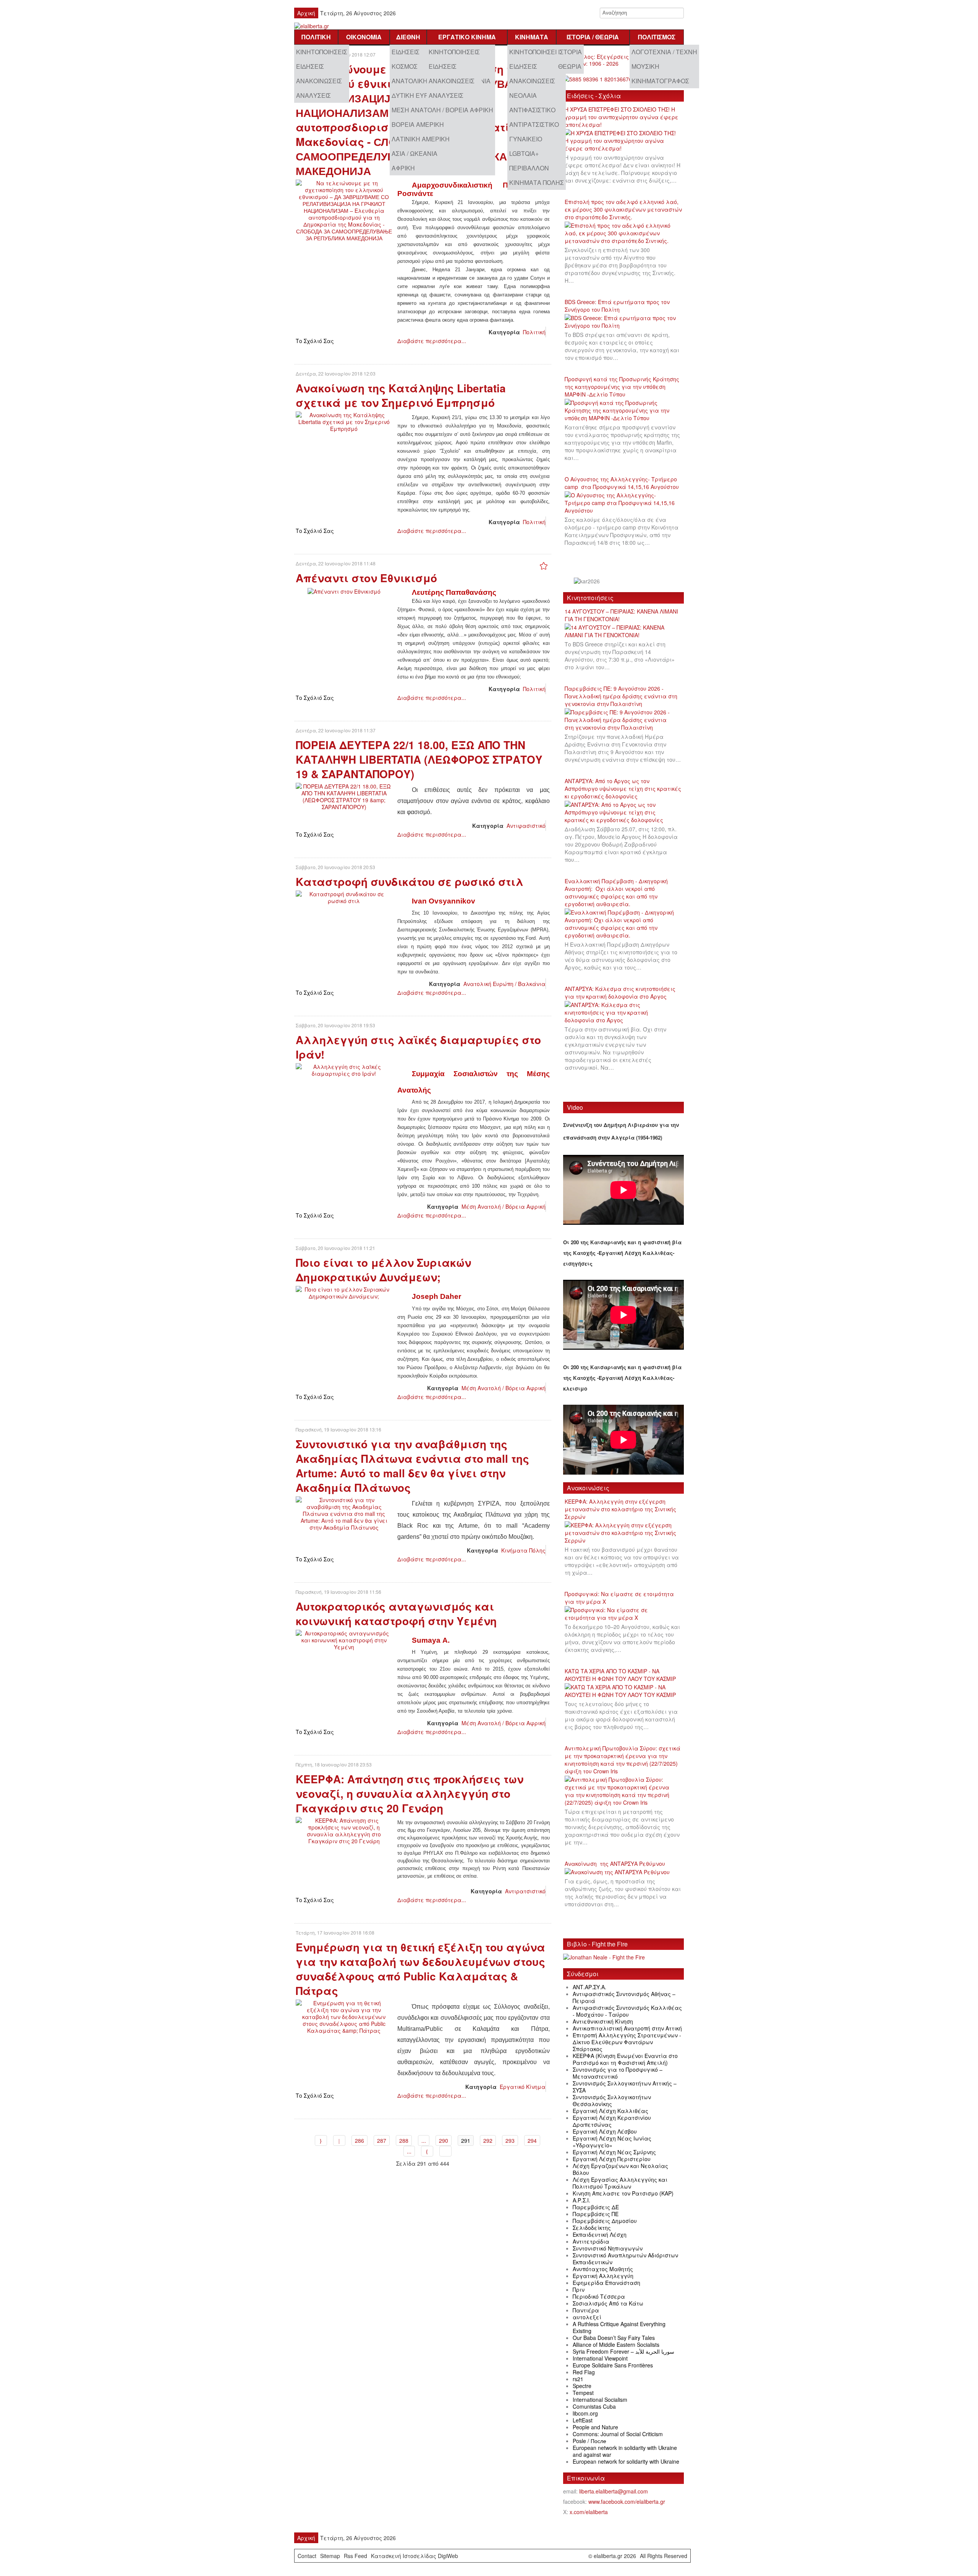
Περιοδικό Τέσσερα (599, 2296)
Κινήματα (532, 37)
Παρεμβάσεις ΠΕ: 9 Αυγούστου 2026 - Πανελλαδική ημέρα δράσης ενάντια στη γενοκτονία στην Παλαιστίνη (621, 696)
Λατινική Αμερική (421, 139)
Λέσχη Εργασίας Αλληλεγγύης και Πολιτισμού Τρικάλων (620, 2183)
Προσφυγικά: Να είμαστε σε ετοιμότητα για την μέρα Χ (619, 1598)
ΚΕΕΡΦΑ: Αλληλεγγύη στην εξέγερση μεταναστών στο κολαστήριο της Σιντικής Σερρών (620, 1509)
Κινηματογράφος (660, 81)
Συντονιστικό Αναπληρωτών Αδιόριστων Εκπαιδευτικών (625, 2259)
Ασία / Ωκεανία (415, 153)
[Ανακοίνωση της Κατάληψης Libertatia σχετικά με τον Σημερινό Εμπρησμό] (344, 421)
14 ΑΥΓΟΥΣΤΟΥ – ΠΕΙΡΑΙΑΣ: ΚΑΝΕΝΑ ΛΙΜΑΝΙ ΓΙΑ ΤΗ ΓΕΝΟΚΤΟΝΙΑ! (621, 615)
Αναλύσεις (313, 95)
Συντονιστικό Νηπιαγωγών (608, 2248)
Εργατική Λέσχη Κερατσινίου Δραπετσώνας (612, 2121)
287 (382, 2140)
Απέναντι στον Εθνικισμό (366, 578)
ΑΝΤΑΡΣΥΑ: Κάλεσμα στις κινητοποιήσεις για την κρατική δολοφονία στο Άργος (620, 993)
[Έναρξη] (321, 2140)
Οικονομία (364, 37)
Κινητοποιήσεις (322, 52)
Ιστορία (570, 52)
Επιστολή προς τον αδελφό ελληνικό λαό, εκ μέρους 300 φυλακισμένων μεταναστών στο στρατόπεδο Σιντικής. (623, 209)
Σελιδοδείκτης (592, 2228)
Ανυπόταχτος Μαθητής (603, 2269)
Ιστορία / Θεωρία (593, 37)
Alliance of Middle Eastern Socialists (616, 2344)
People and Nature (595, 2427)
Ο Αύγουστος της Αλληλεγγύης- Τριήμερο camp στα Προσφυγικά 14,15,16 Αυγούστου (622, 483)
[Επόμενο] (427, 2151)
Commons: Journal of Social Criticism (618, 2434)
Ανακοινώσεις (319, 81)
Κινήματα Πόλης (537, 182)
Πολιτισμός (657, 37)
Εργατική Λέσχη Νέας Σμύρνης (614, 2152)
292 (488, 2140)
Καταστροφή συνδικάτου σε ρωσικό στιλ (410, 882)
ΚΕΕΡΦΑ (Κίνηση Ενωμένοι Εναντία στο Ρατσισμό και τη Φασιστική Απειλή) (625, 2059)
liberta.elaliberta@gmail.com (614, 2491)
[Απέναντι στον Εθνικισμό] (344, 590)
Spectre (582, 2386)
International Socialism (600, 2400)
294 (532, 2140)
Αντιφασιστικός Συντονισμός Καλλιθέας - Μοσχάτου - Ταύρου (627, 2011)
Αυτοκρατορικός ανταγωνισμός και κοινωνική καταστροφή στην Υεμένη (396, 1613)
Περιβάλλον (529, 168)
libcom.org (585, 2413)
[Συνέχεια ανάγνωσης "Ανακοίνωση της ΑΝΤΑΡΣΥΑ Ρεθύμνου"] (620, 1872)
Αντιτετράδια (591, 2241)
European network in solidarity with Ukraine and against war (625, 2451)
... (424, 2140)
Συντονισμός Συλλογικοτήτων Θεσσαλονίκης (612, 2100)
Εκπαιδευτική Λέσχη (600, 2234)
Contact (307, 2556)
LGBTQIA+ (524, 153)
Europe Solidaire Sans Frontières (613, 2365)
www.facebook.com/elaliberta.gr (627, 2502)
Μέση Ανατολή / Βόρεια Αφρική (442, 110)
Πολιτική (316, 37)
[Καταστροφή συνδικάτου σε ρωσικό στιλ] (344, 897)
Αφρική (403, 168)
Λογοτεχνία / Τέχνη (664, 52)
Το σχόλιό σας (315, 341)
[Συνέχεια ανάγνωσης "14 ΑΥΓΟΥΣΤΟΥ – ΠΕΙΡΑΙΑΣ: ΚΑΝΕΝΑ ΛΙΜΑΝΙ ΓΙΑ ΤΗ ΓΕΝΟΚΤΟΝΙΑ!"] (623, 631)
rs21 (578, 2379)
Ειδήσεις (310, 66)
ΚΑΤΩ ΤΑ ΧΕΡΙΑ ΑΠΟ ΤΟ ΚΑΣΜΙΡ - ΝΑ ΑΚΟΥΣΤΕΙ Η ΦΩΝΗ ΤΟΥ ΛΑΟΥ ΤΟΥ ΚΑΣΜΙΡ (620, 1675)
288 (404, 2140)
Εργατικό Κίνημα (467, 37)
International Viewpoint (600, 2358)
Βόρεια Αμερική (418, 124)
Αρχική (306, 13)
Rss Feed (355, 2556)
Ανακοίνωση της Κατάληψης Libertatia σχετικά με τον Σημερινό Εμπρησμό (401, 395)
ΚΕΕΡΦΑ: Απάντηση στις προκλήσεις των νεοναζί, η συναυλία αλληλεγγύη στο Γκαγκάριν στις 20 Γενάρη (410, 1793)
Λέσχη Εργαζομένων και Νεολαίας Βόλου (620, 2169)
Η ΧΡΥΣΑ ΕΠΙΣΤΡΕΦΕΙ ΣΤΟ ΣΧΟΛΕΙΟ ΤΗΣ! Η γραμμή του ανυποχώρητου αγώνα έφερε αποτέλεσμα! (622, 117)
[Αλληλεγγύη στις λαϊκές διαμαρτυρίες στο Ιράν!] (344, 1069)
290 (444, 2140)
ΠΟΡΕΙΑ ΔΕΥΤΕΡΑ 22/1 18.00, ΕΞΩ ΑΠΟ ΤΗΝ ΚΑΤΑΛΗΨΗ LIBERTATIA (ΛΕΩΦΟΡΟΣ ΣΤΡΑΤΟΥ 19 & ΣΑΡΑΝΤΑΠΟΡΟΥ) (419, 759)
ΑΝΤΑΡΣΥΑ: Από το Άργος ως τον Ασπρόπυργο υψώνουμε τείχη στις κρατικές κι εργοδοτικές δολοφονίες (623, 789)
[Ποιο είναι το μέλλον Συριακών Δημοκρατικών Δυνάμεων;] (344, 1292)
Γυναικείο (526, 139)
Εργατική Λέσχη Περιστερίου (612, 2159)
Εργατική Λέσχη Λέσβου (605, 2131)
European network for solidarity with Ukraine (626, 2461)
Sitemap (330, 2556)
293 (510, 2140)
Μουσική (645, 66)
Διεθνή (408, 37)
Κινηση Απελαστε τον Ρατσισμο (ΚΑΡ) (623, 2193)
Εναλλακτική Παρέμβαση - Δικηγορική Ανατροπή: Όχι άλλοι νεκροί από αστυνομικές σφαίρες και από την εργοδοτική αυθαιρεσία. (616, 892)
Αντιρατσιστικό (534, 124)
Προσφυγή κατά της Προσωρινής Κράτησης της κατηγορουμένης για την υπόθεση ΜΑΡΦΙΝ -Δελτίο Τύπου (622, 387)
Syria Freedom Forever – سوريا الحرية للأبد (623, 2351)
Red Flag (584, 2372)
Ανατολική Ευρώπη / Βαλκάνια (504, 984)
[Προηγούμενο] (339, 2140)
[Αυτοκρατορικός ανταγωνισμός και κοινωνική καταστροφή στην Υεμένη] (344, 1639)
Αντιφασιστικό (532, 110)
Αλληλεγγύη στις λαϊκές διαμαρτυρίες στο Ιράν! (418, 1047)
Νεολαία (523, 95)
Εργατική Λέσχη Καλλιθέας (610, 2111)
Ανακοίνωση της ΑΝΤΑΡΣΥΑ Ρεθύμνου (615, 1864)
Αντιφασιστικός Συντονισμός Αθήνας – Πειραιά (624, 1997)
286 (359, 2140)
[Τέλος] (445, 2151)
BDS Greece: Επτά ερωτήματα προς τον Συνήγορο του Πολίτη (617, 306)
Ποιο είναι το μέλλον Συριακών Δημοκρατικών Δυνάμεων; (383, 1270)
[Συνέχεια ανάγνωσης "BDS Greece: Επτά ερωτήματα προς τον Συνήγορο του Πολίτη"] (623, 322)
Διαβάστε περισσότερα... (432, 341)
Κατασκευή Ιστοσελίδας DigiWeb (415, 2556)
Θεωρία (570, 66)
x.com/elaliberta (589, 2512)
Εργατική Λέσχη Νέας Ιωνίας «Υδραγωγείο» (612, 2142)
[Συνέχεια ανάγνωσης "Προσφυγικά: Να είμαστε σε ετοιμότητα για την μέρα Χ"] (623, 1614)
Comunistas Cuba (594, 2406)
